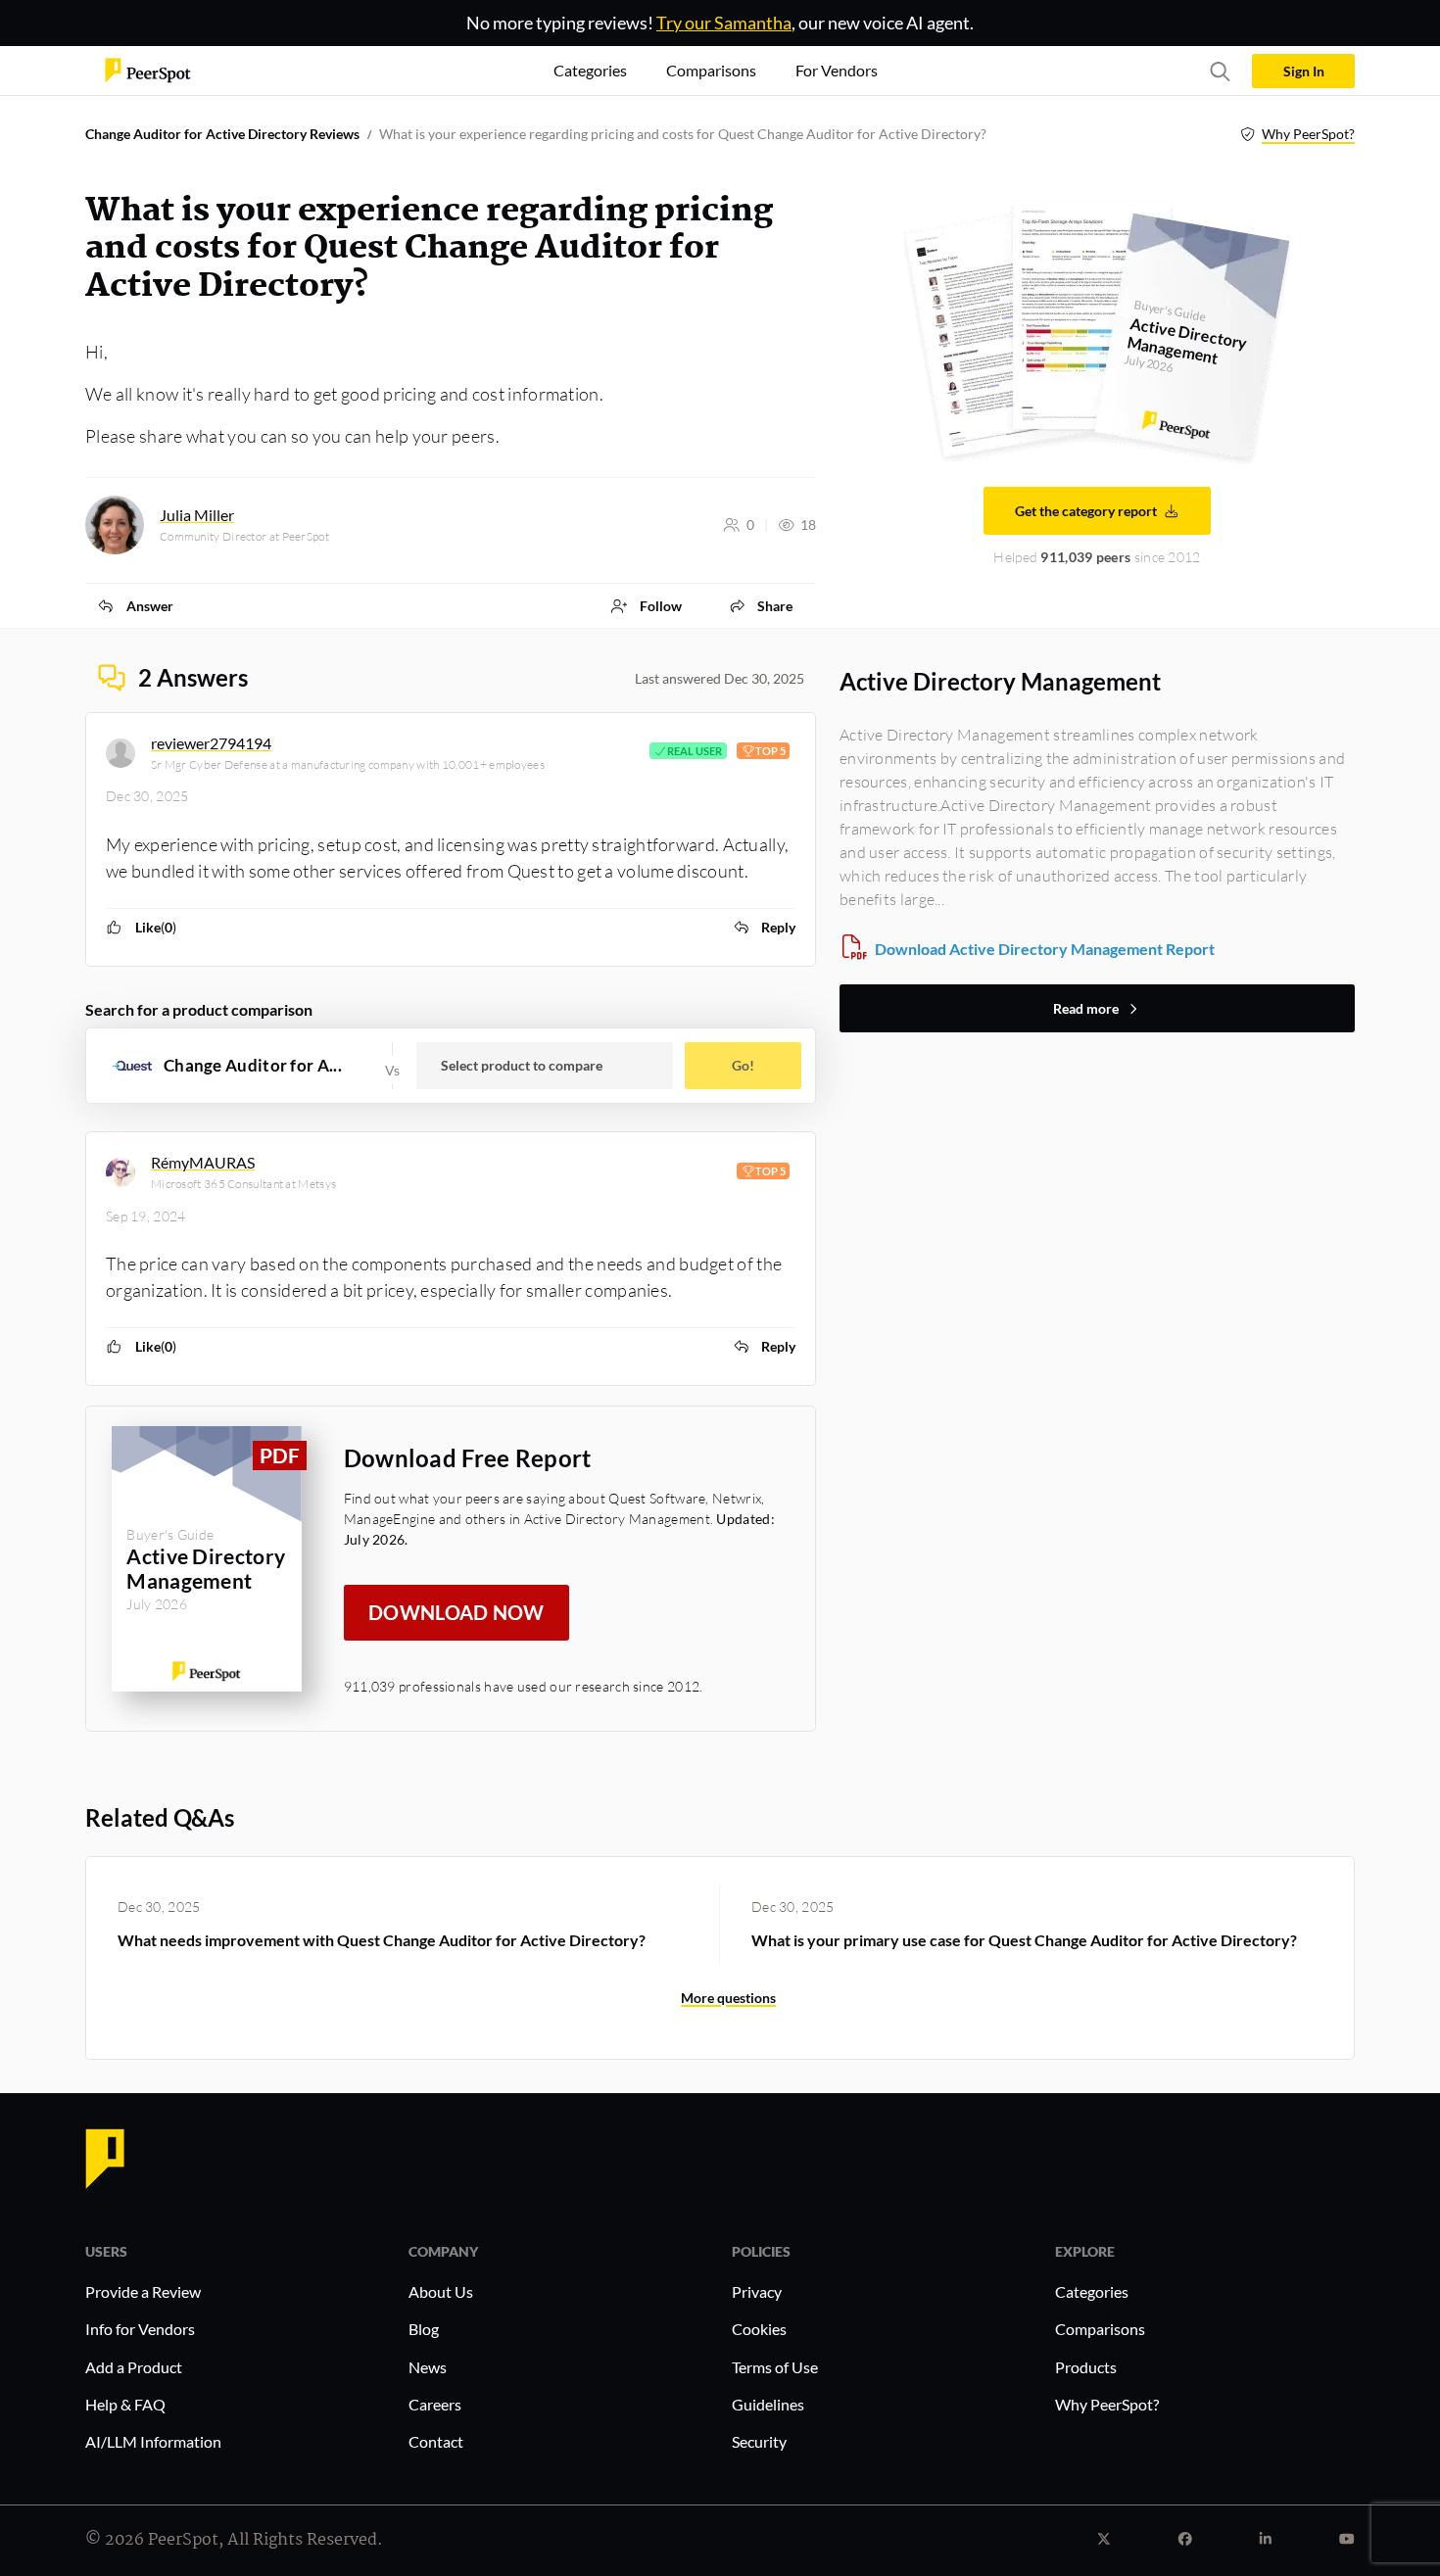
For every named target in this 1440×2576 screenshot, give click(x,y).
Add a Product (134, 2367)
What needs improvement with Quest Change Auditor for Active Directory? (382, 1940)
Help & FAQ (125, 2404)
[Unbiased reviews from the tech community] (148, 69)
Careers (435, 2404)
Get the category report (1086, 511)
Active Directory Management (1000, 681)
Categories (1092, 2291)
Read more (1086, 1008)
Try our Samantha (724, 23)
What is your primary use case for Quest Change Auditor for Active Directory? (1024, 1940)
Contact (436, 2441)
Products (1086, 2367)
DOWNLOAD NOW (456, 1612)
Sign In (1304, 71)
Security (759, 2441)
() (156, 927)
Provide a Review (143, 2291)
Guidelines (768, 2404)
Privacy (757, 2291)
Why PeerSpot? (1308, 134)
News (428, 2367)
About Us (441, 2291)
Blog (424, 2329)
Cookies (759, 2329)
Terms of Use (775, 2367)
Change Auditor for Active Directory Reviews (222, 134)
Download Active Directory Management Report (1045, 949)
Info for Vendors (140, 2329)
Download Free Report (468, 1458)
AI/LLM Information (153, 2441)
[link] (135, 606)
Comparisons (1100, 2329)
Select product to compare (522, 1065)
